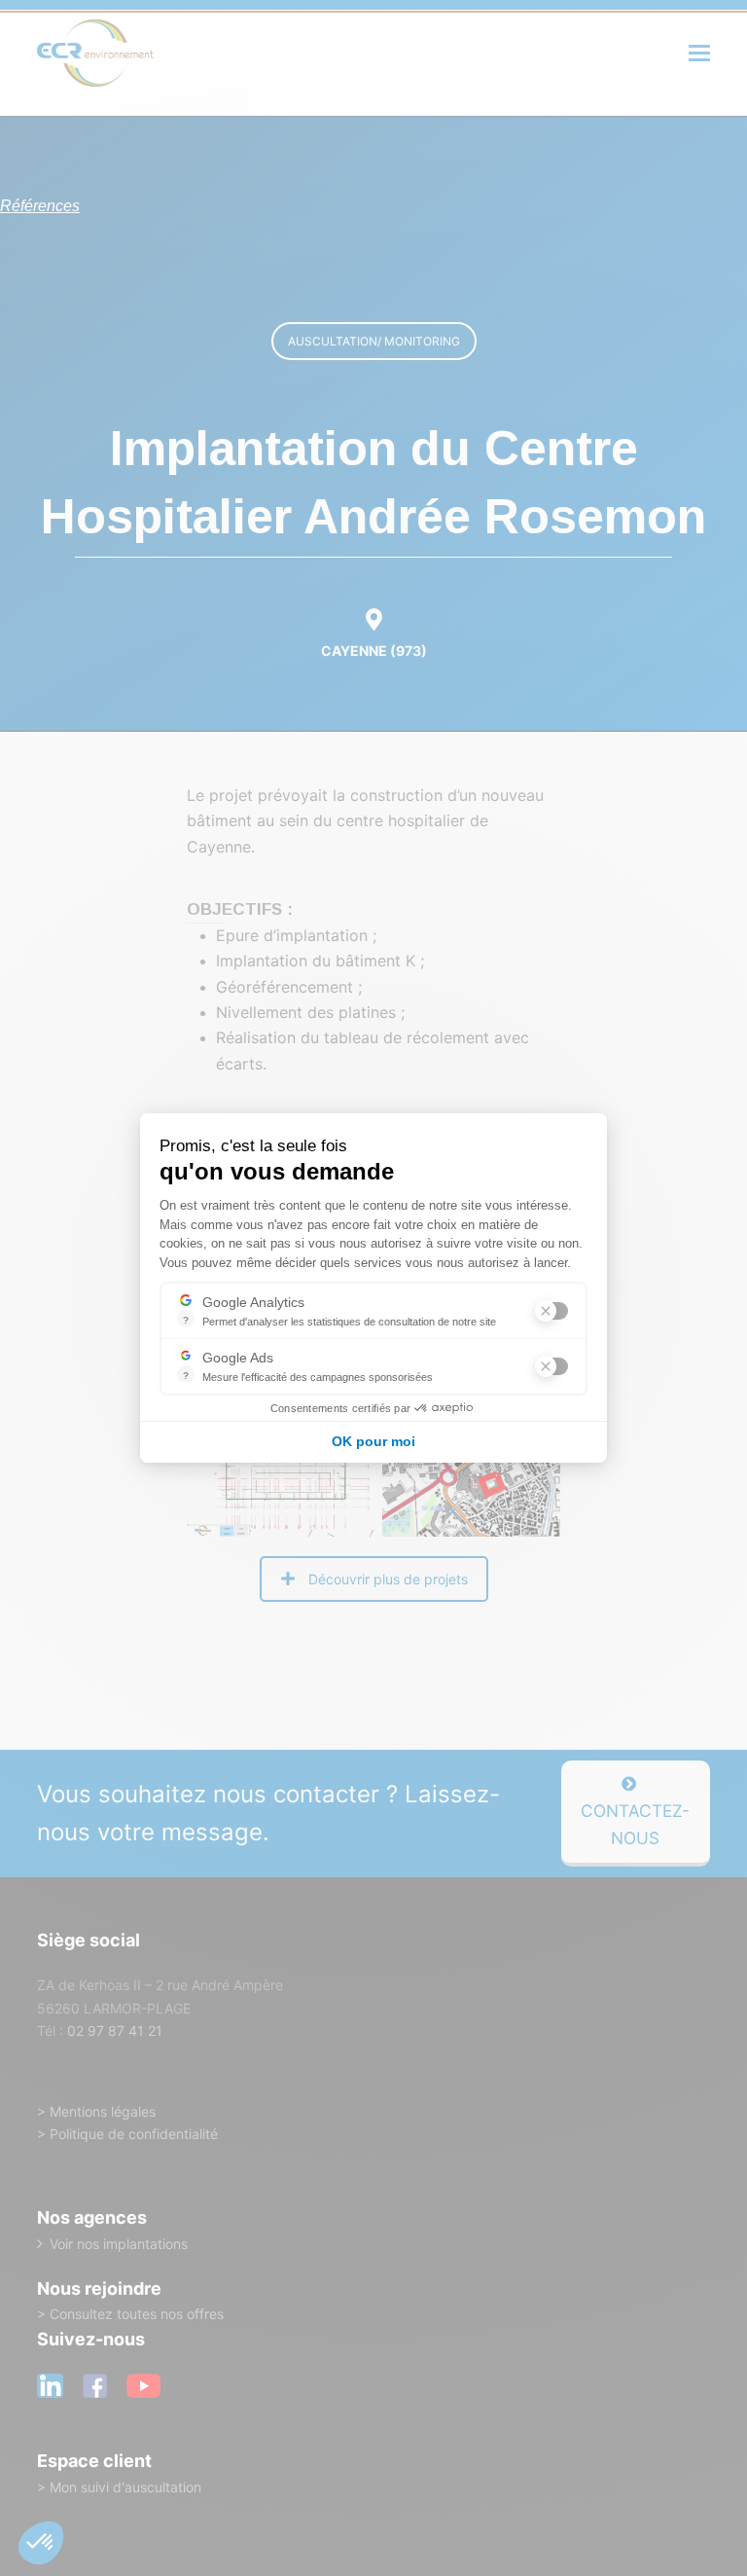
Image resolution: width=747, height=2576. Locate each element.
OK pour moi (373, 1441)
